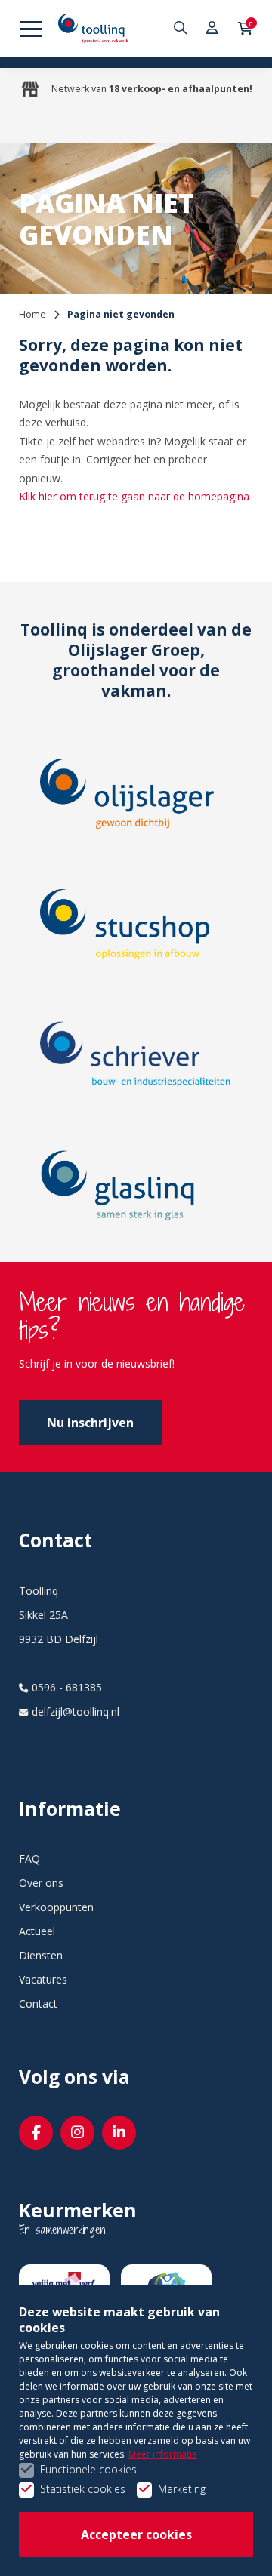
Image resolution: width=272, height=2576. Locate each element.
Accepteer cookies (136, 2534)
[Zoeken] (182, 28)
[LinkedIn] (119, 2133)
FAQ (29, 1859)
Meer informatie (163, 2454)
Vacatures (43, 1979)
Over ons (41, 1883)
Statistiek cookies (83, 2489)
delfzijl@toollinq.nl (76, 1711)
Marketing (182, 2489)
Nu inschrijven (90, 1423)
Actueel (37, 1931)
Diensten (41, 1955)
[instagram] (77, 2133)
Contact (38, 2004)
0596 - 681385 (67, 1687)
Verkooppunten (56, 1907)
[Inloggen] (213, 28)
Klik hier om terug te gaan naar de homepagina (134, 496)
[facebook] (36, 2133)
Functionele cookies (88, 2469)
